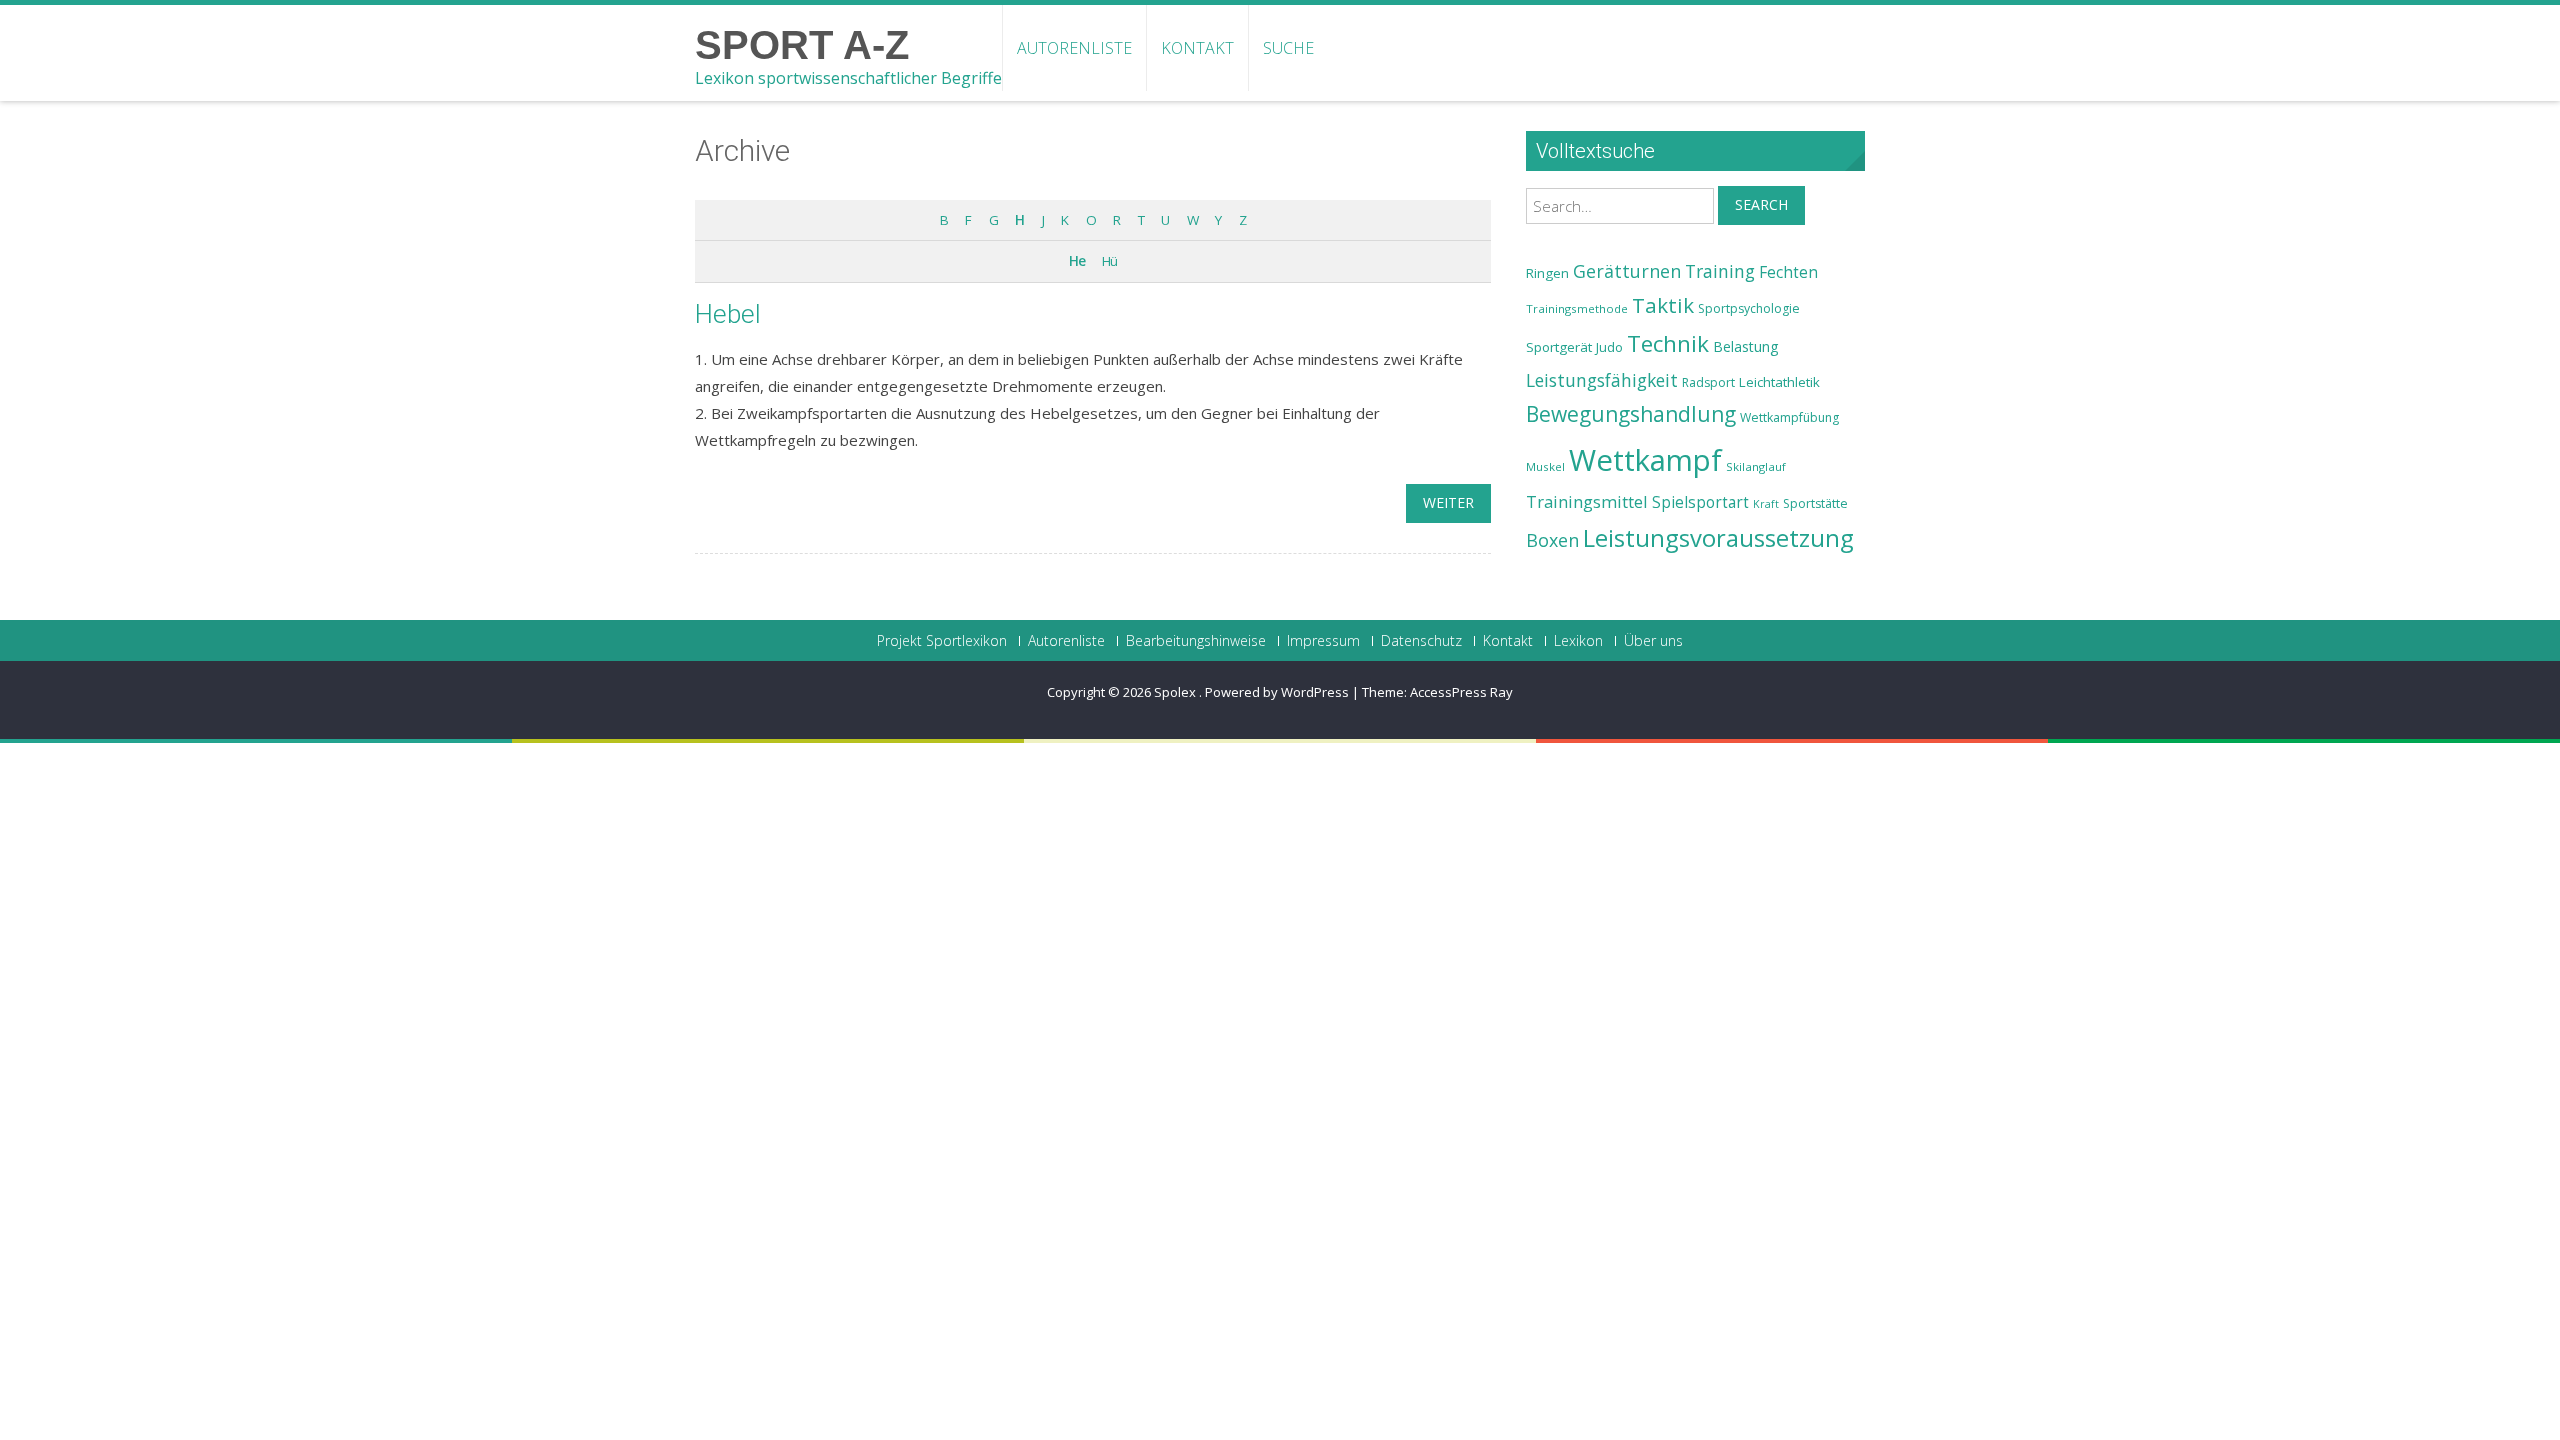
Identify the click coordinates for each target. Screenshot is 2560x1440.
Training (1720, 271)
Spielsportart (1700, 502)
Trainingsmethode (1577, 308)
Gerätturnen (1627, 271)
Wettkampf (1645, 460)
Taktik (1663, 305)
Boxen (1552, 540)
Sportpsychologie (1749, 308)
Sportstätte (1815, 503)
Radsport (1708, 382)
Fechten (1788, 272)
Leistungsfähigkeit (1602, 380)
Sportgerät (1559, 347)
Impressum (1323, 641)
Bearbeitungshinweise (1196, 641)
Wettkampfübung (1789, 417)
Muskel (1545, 466)
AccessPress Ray (1461, 692)
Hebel (728, 314)
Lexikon (1578, 641)
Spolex (1176, 692)
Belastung (1746, 346)
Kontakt (1197, 48)
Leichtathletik (1779, 382)
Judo (1609, 347)
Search (1761, 204)
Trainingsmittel (1587, 501)
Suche (1288, 48)
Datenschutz (1421, 641)
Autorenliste (1074, 48)
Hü (1109, 261)
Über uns (1653, 641)
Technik (1668, 343)
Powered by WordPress (1277, 692)
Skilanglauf (1756, 466)
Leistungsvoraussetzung (1718, 538)
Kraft (1766, 504)
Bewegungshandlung (1631, 414)
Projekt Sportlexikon (942, 641)
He (1077, 261)
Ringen (1547, 273)
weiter (1448, 502)
